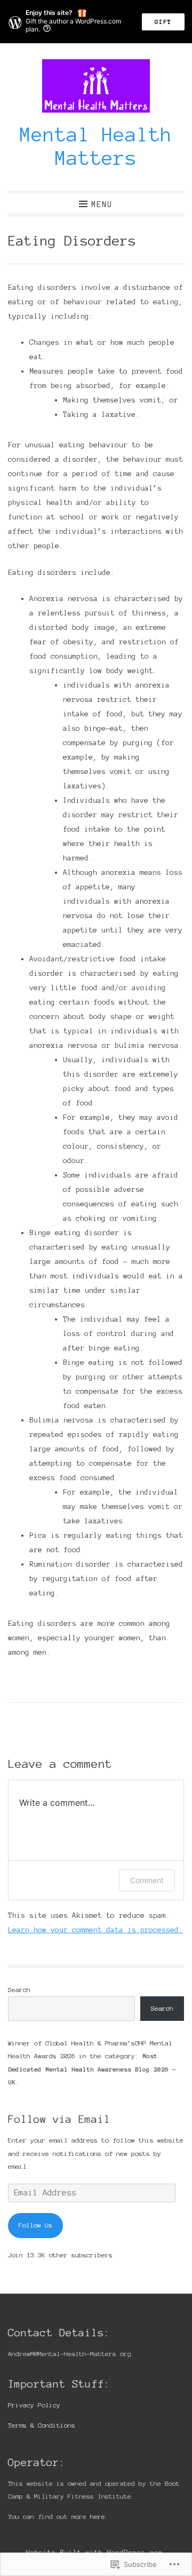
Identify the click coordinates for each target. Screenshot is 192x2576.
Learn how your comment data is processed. (95, 1930)
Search (19, 1990)
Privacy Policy (34, 2405)
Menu (102, 204)
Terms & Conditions (42, 2425)
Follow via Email (59, 2119)
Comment (147, 1880)
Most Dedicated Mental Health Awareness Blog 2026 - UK (92, 2069)
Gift (163, 22)
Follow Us (35, 2225)
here (98, 2516)
